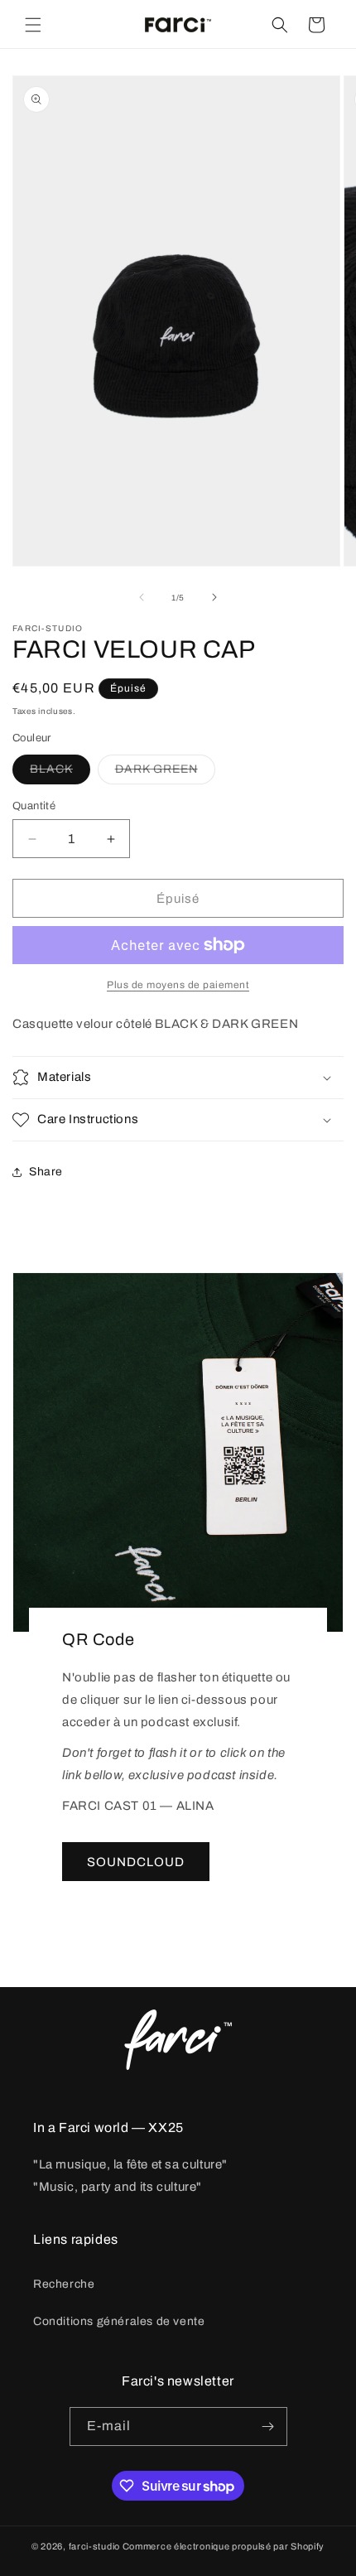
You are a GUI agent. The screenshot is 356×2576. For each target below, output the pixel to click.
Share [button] (46, 1172)
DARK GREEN (165, 773)
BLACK (60, 773)
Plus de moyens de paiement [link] (178, 985)
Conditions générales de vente (119, 2321)
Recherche (64, 2284)
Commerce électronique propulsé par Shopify (224, 2546)
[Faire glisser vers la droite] (214, 597)
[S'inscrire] (268, 2426)
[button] (33, 25)
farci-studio (94, 2546)
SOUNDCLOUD (136, 1862)
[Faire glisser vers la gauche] (142, 597)
